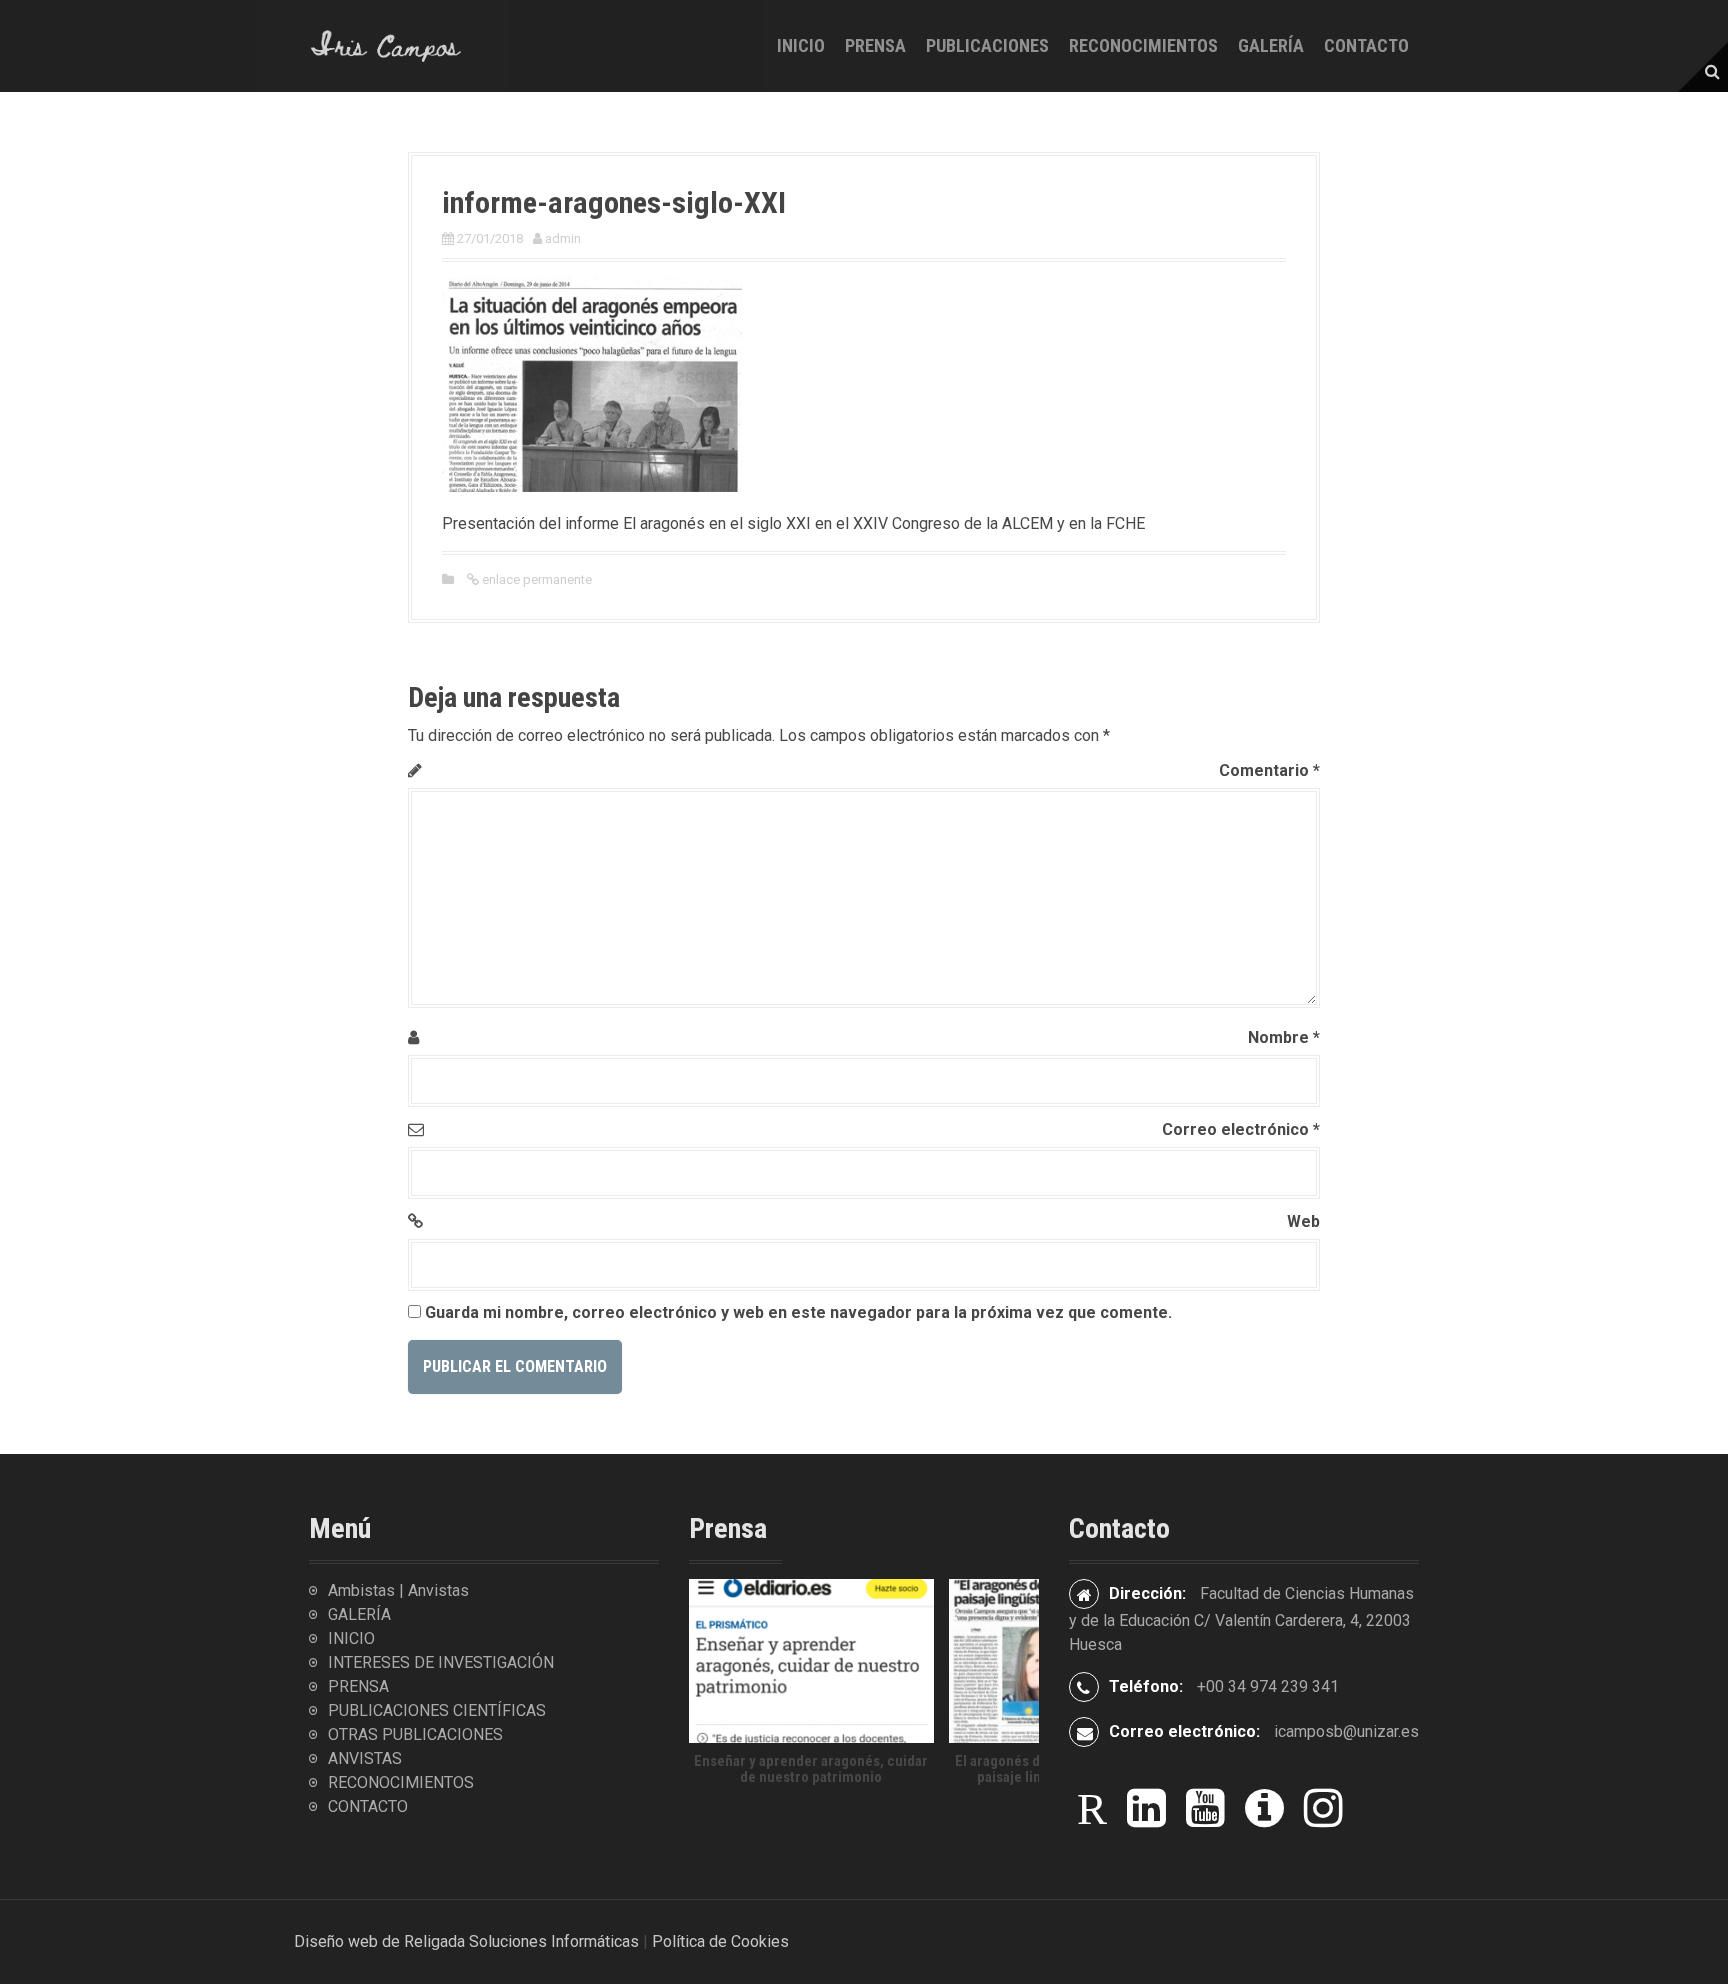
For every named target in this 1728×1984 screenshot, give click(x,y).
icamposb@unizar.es (1346, 1731)
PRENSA (875, 45)
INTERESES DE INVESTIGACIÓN (441, 1662)
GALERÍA (1271, 45)
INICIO (801, 45)
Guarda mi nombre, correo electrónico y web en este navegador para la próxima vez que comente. (798, 1312)
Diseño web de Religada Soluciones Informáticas (466, 1941)
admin (563, 238)
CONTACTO (1366, 45)
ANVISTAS (365, 1758)
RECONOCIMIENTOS (1143, 45)
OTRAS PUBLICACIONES (415, 1734)
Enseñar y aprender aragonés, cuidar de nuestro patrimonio (811, 1769)
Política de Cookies (720, 1941)
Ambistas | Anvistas (398, 1590)
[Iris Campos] (386, 44)
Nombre (1284, 1037)
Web (1303, 1221)
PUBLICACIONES (987, 45)
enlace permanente (535, 579)
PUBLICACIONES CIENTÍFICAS (437, 1710)
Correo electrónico (1241, 1129)
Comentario (1269, 770)
